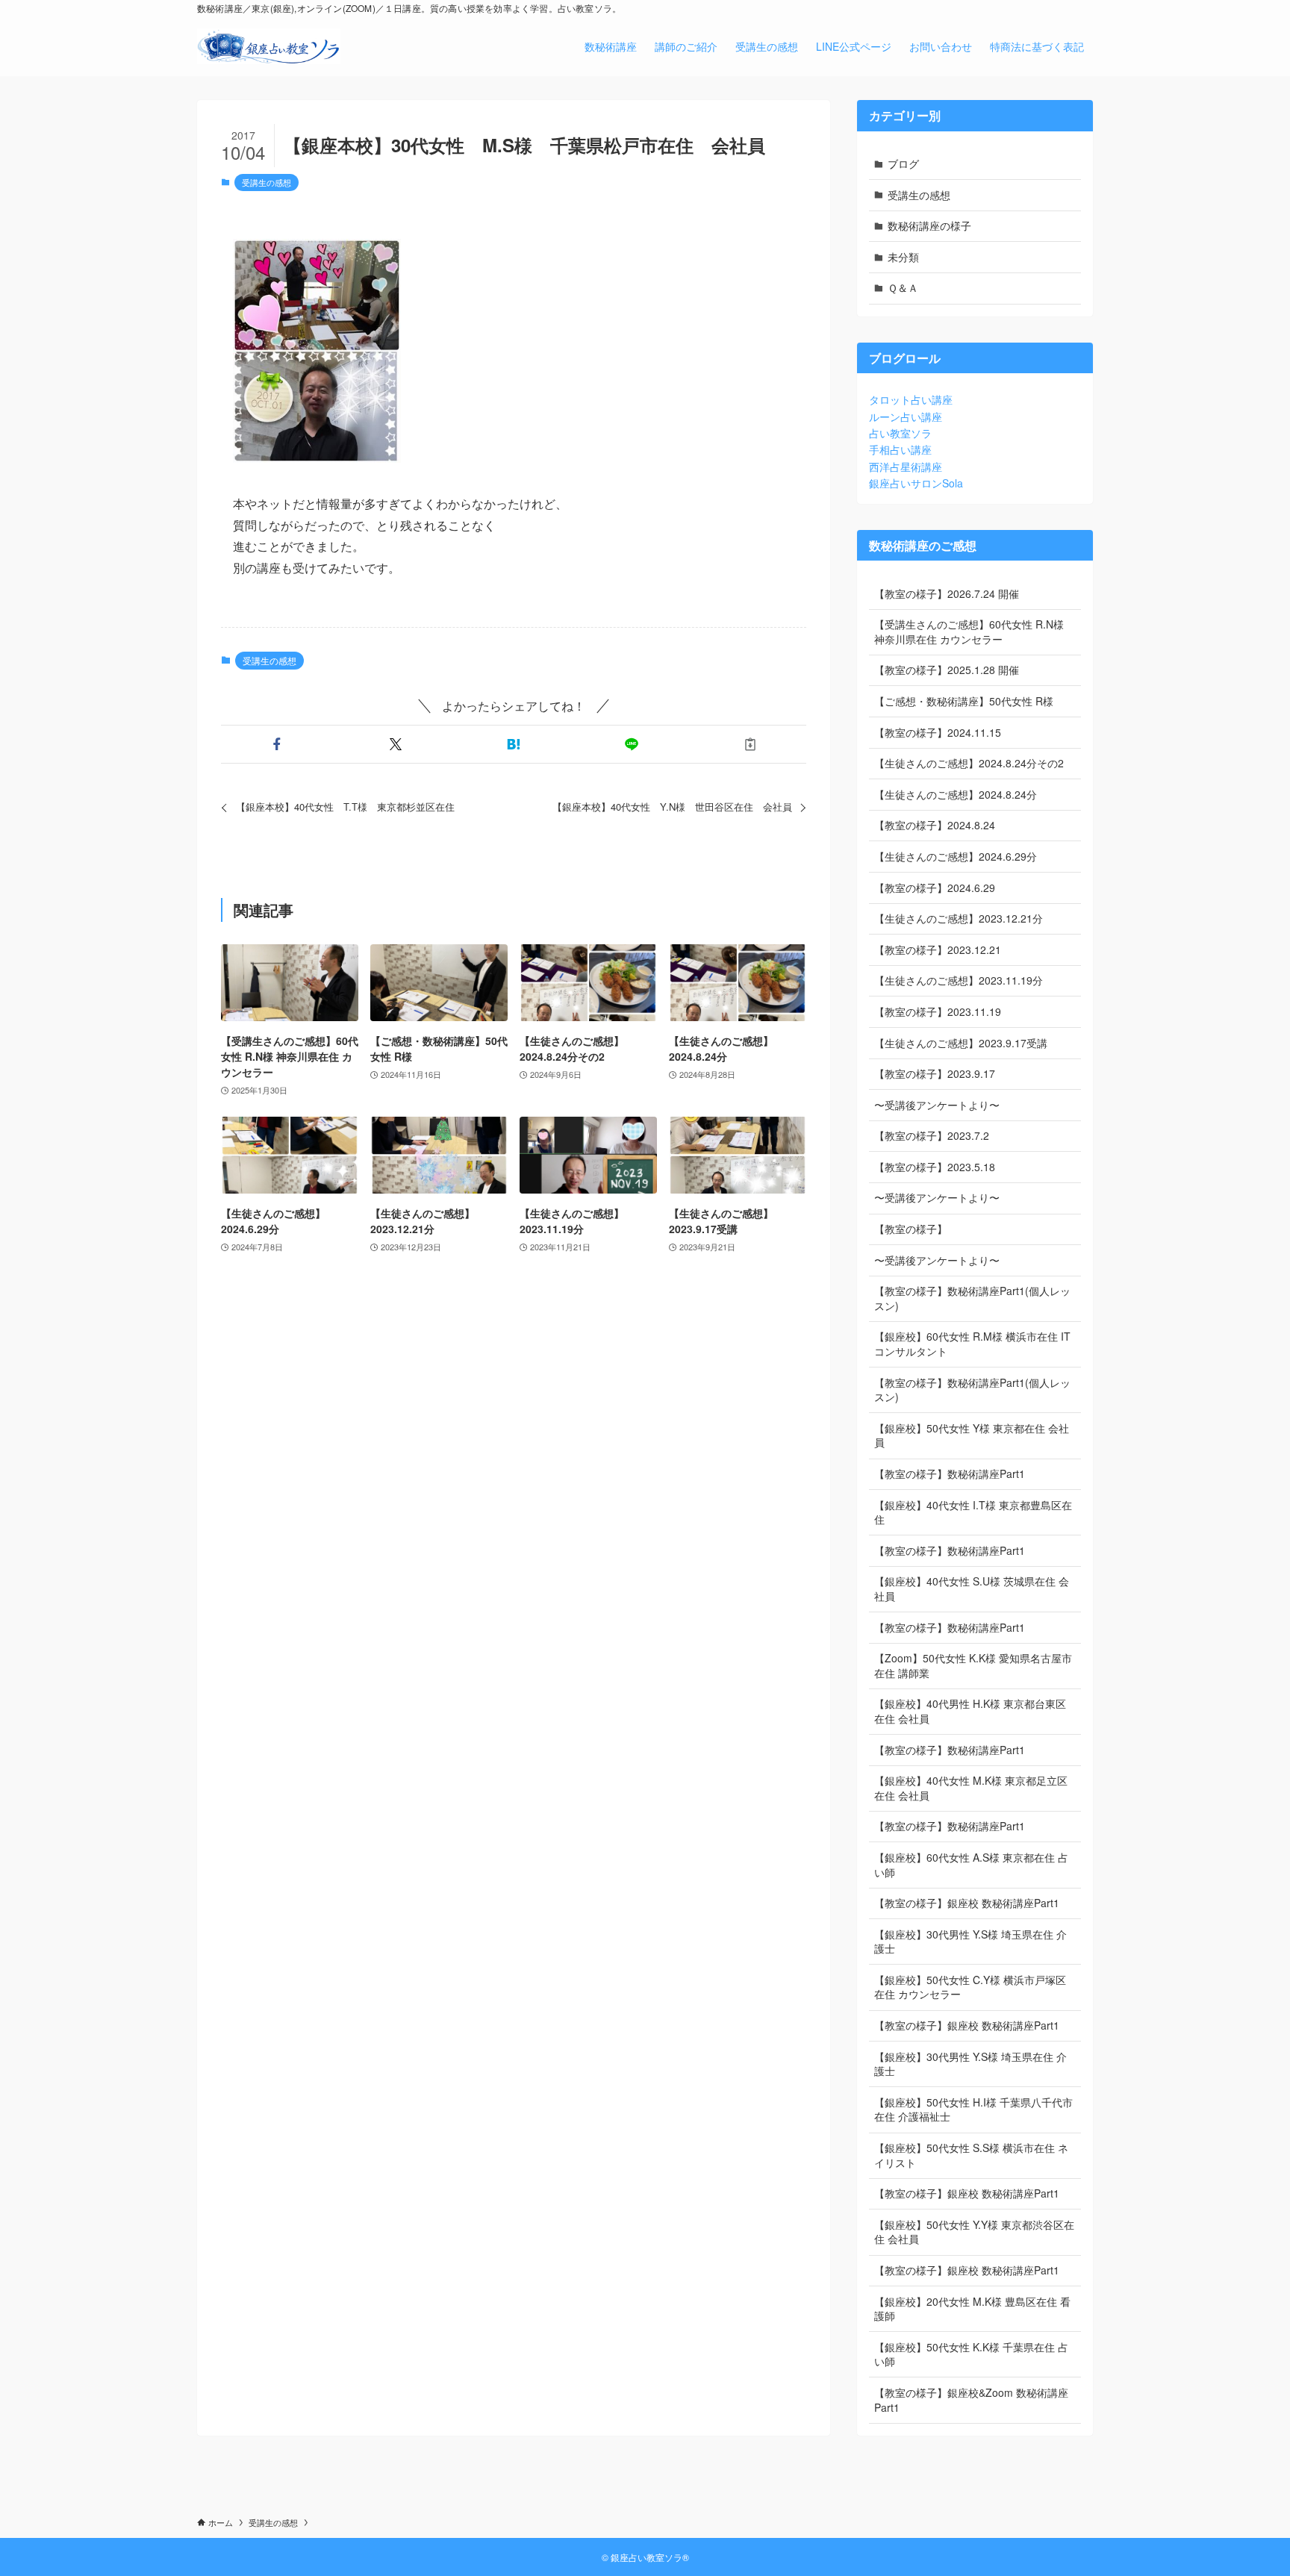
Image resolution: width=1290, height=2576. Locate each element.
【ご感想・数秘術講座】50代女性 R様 (964, 701)
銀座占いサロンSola (916, 483)
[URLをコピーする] (750, 744)
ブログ (903, 163)
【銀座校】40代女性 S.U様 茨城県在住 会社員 (972, 1588)
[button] (277, 744)
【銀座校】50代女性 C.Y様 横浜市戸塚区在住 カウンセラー (970, 1987)
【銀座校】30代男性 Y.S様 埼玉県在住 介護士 (970, 1942)
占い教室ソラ (900, 433)
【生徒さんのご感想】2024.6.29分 (956, 856)
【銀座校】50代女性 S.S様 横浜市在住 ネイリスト (971, 2155)
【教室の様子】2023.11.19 (938, 1011)
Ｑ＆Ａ (903, 287)
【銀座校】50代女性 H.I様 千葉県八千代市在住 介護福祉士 (973, 2109)
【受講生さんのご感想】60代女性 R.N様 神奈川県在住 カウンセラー (969, 631)
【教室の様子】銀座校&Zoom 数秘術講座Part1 (971, 2400)
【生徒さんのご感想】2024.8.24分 (956, 794)
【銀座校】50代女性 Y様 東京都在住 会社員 (972, 1435)
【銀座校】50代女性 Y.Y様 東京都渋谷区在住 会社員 (974, 2232)
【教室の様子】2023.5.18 (935, 1167)
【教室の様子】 (911, 1229)
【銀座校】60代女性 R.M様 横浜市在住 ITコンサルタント (972, 1344)
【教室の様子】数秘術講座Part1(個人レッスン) (972, 1298)
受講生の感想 (267, 182)
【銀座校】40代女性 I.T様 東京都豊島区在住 (973, 1512)
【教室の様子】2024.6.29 (935, 888)
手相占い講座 (900, 449)
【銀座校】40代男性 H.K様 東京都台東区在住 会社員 (970, 1711)
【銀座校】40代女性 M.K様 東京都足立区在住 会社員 (971, 1788)
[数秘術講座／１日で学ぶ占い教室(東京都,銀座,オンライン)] (269, 46)
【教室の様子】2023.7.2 (932, 1135)
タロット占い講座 (911, 399)
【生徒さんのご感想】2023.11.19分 (959, 980)
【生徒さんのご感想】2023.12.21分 (959, 918)
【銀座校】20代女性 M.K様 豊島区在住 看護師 (972, 2309)
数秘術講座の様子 (929, 225)
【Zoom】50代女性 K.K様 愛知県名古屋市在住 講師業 (973, 1665)
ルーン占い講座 (906, 417)
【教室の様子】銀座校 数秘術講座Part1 (967, 1903)
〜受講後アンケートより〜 (937, 1105)
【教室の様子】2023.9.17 (935, 1073)
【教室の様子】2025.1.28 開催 (947, 670)
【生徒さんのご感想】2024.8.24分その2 (969, 763)
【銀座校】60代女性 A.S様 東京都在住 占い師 (971, 1865)
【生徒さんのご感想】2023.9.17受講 (961, 1043)
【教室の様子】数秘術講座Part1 (950, 1473)
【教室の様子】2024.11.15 (938, 732)
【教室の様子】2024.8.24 (935, 825)
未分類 (903, 257)
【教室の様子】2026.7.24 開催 (947, 593)
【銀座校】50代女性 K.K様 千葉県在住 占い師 (971, 2354)
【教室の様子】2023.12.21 (938, 949)
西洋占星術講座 (906, 467)
